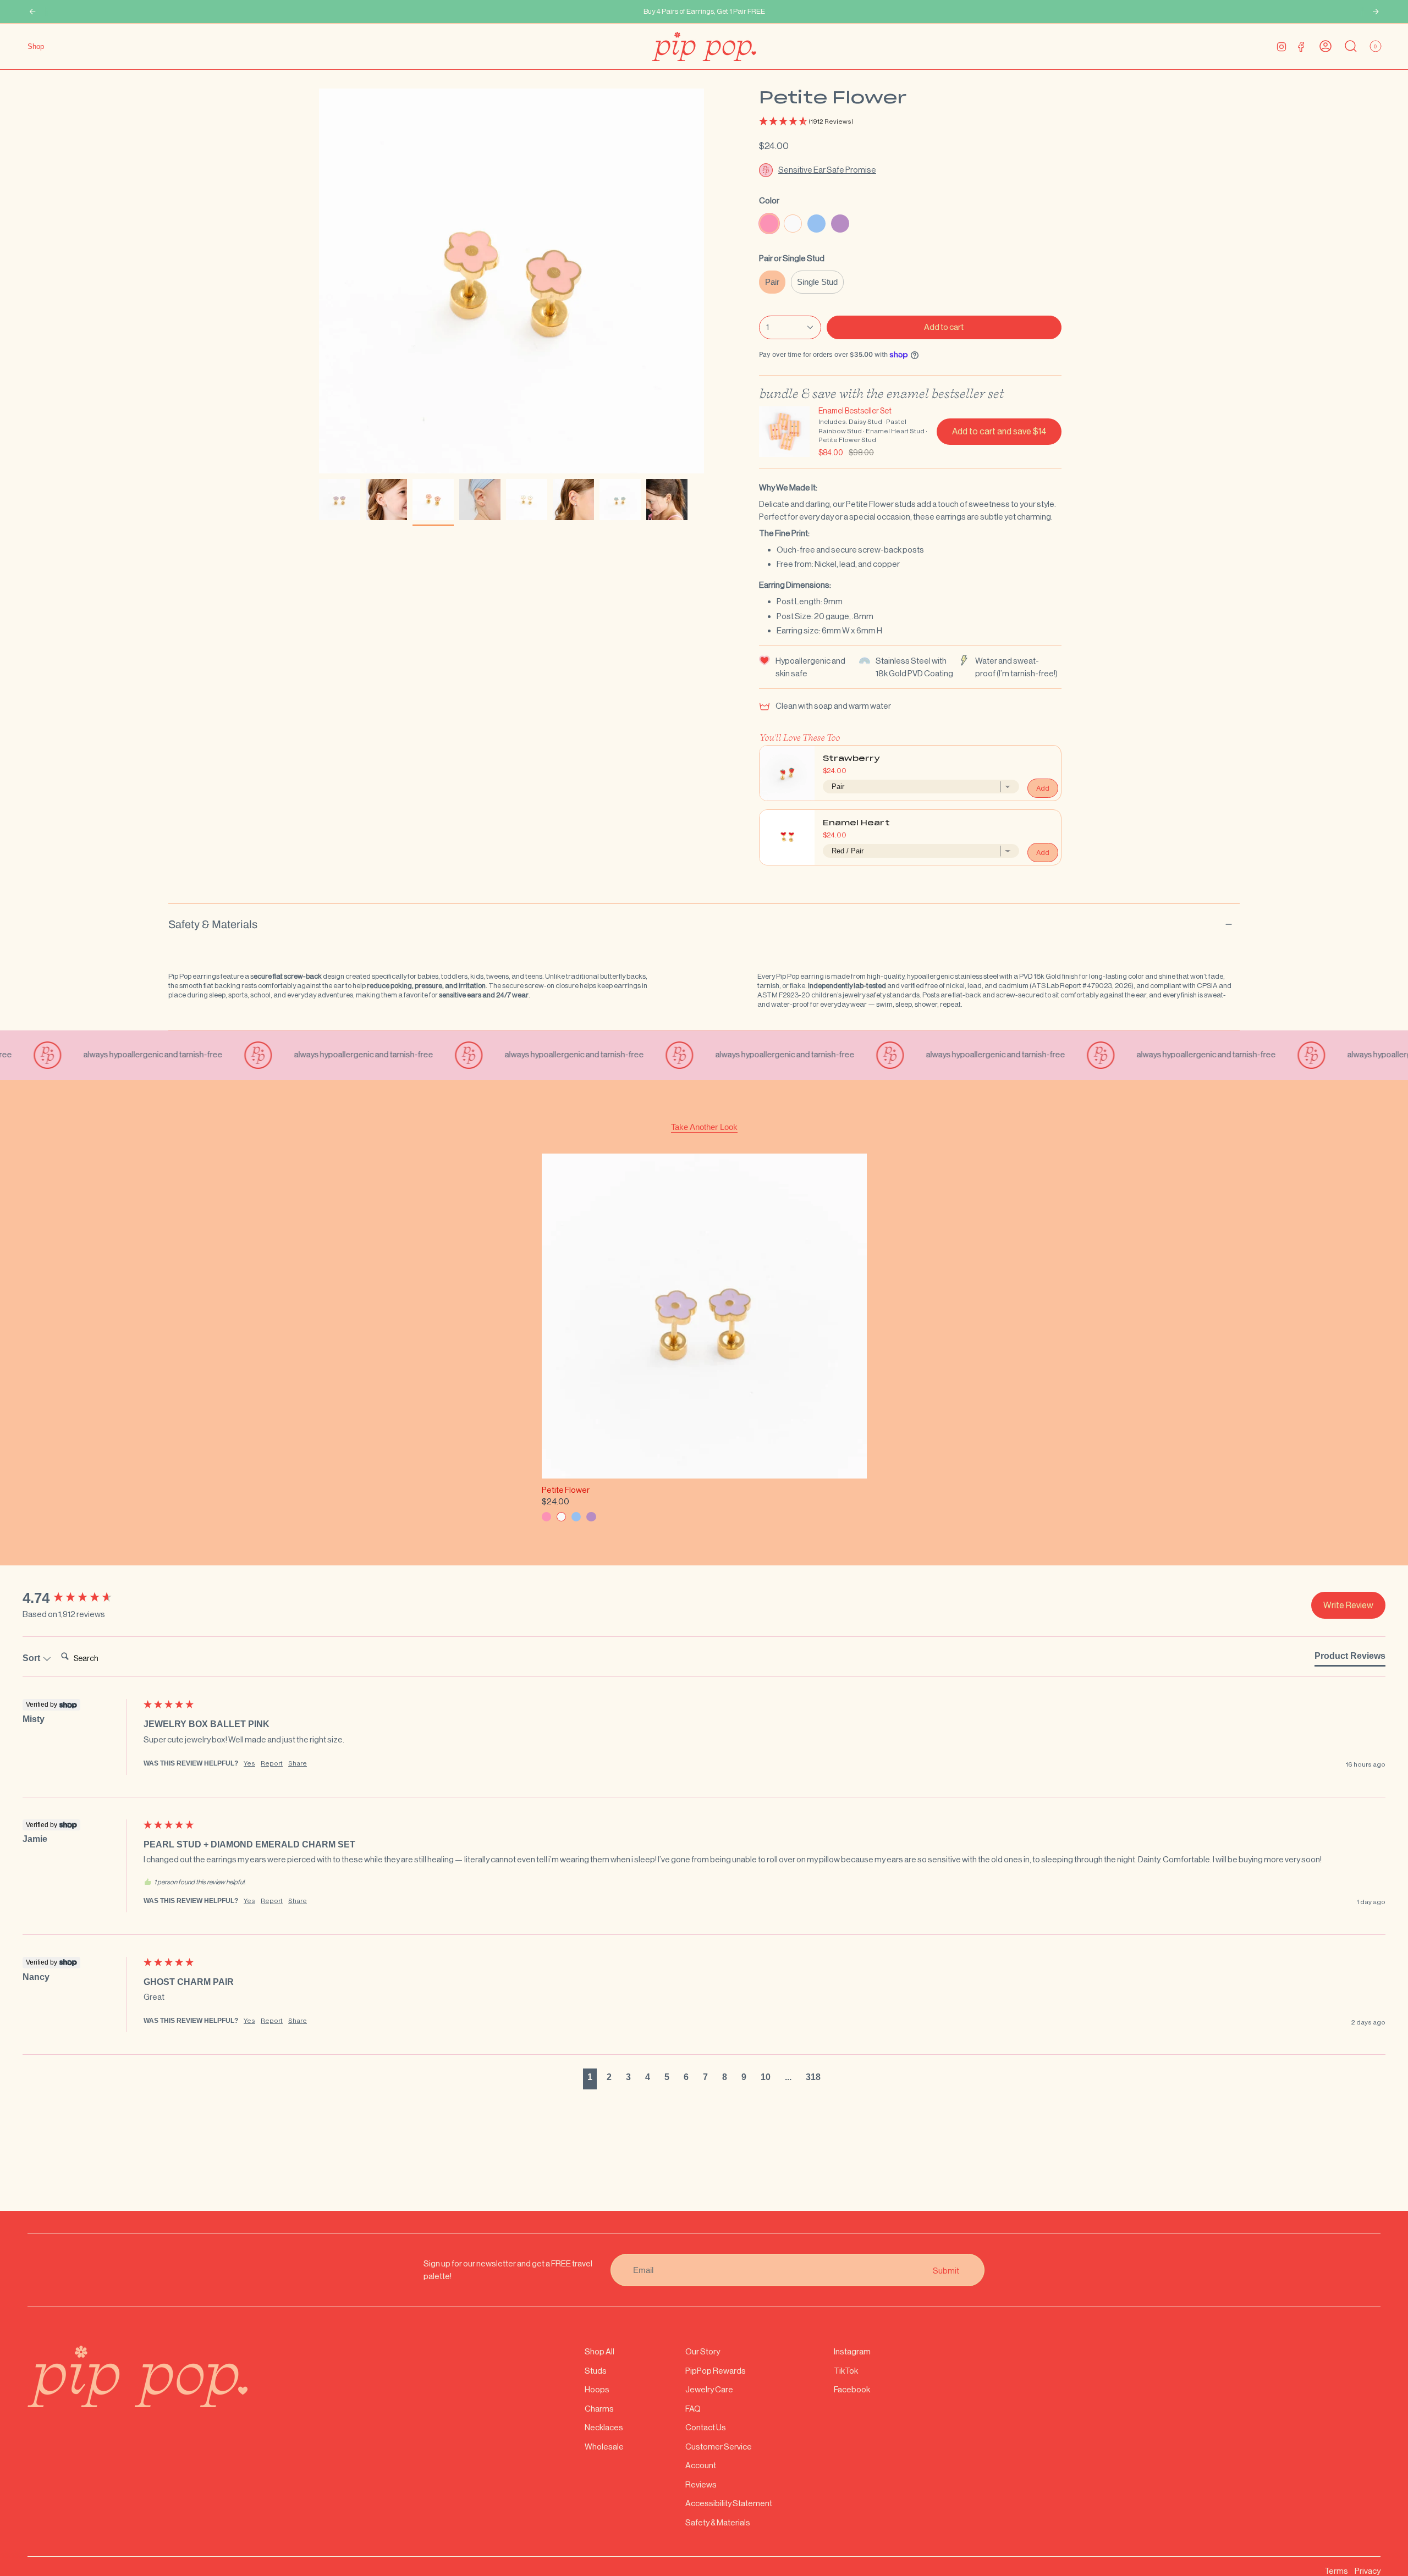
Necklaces (604, 2427)
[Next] (1376, 12)
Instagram (852, 2351)
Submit (946, 2270)
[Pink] (546, 1517)
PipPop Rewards (716, 2371)
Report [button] (272, 1763)
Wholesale (604, 2447)
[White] (561, 1517)
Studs (596, 2371)
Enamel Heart (856, 823)
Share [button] (298, 1763)
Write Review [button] (1348, 1605)
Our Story (703, 2351)
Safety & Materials (213, 924)
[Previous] (32, 12)
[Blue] (576, 1517)
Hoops (597, 2389)
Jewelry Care (709, 2389)
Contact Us (706, 2427)
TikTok (846, 2371)
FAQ (693, 2409)
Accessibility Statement (729, 2503)
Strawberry (851, 759)
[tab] (1350, 1658)
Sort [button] (32, 1658)
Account (701, 2465)
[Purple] (591, 1517)
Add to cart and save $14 (999, 431)
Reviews (701, 2484)
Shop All (599, 2351)
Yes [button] (249, 1763)
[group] (80, 1598)
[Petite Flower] (704, 1316)
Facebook (852, 2389)
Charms (599, 2409)
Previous (319, 281)
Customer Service (719, 2447)
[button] (910, 122)
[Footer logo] (137, 2376)
